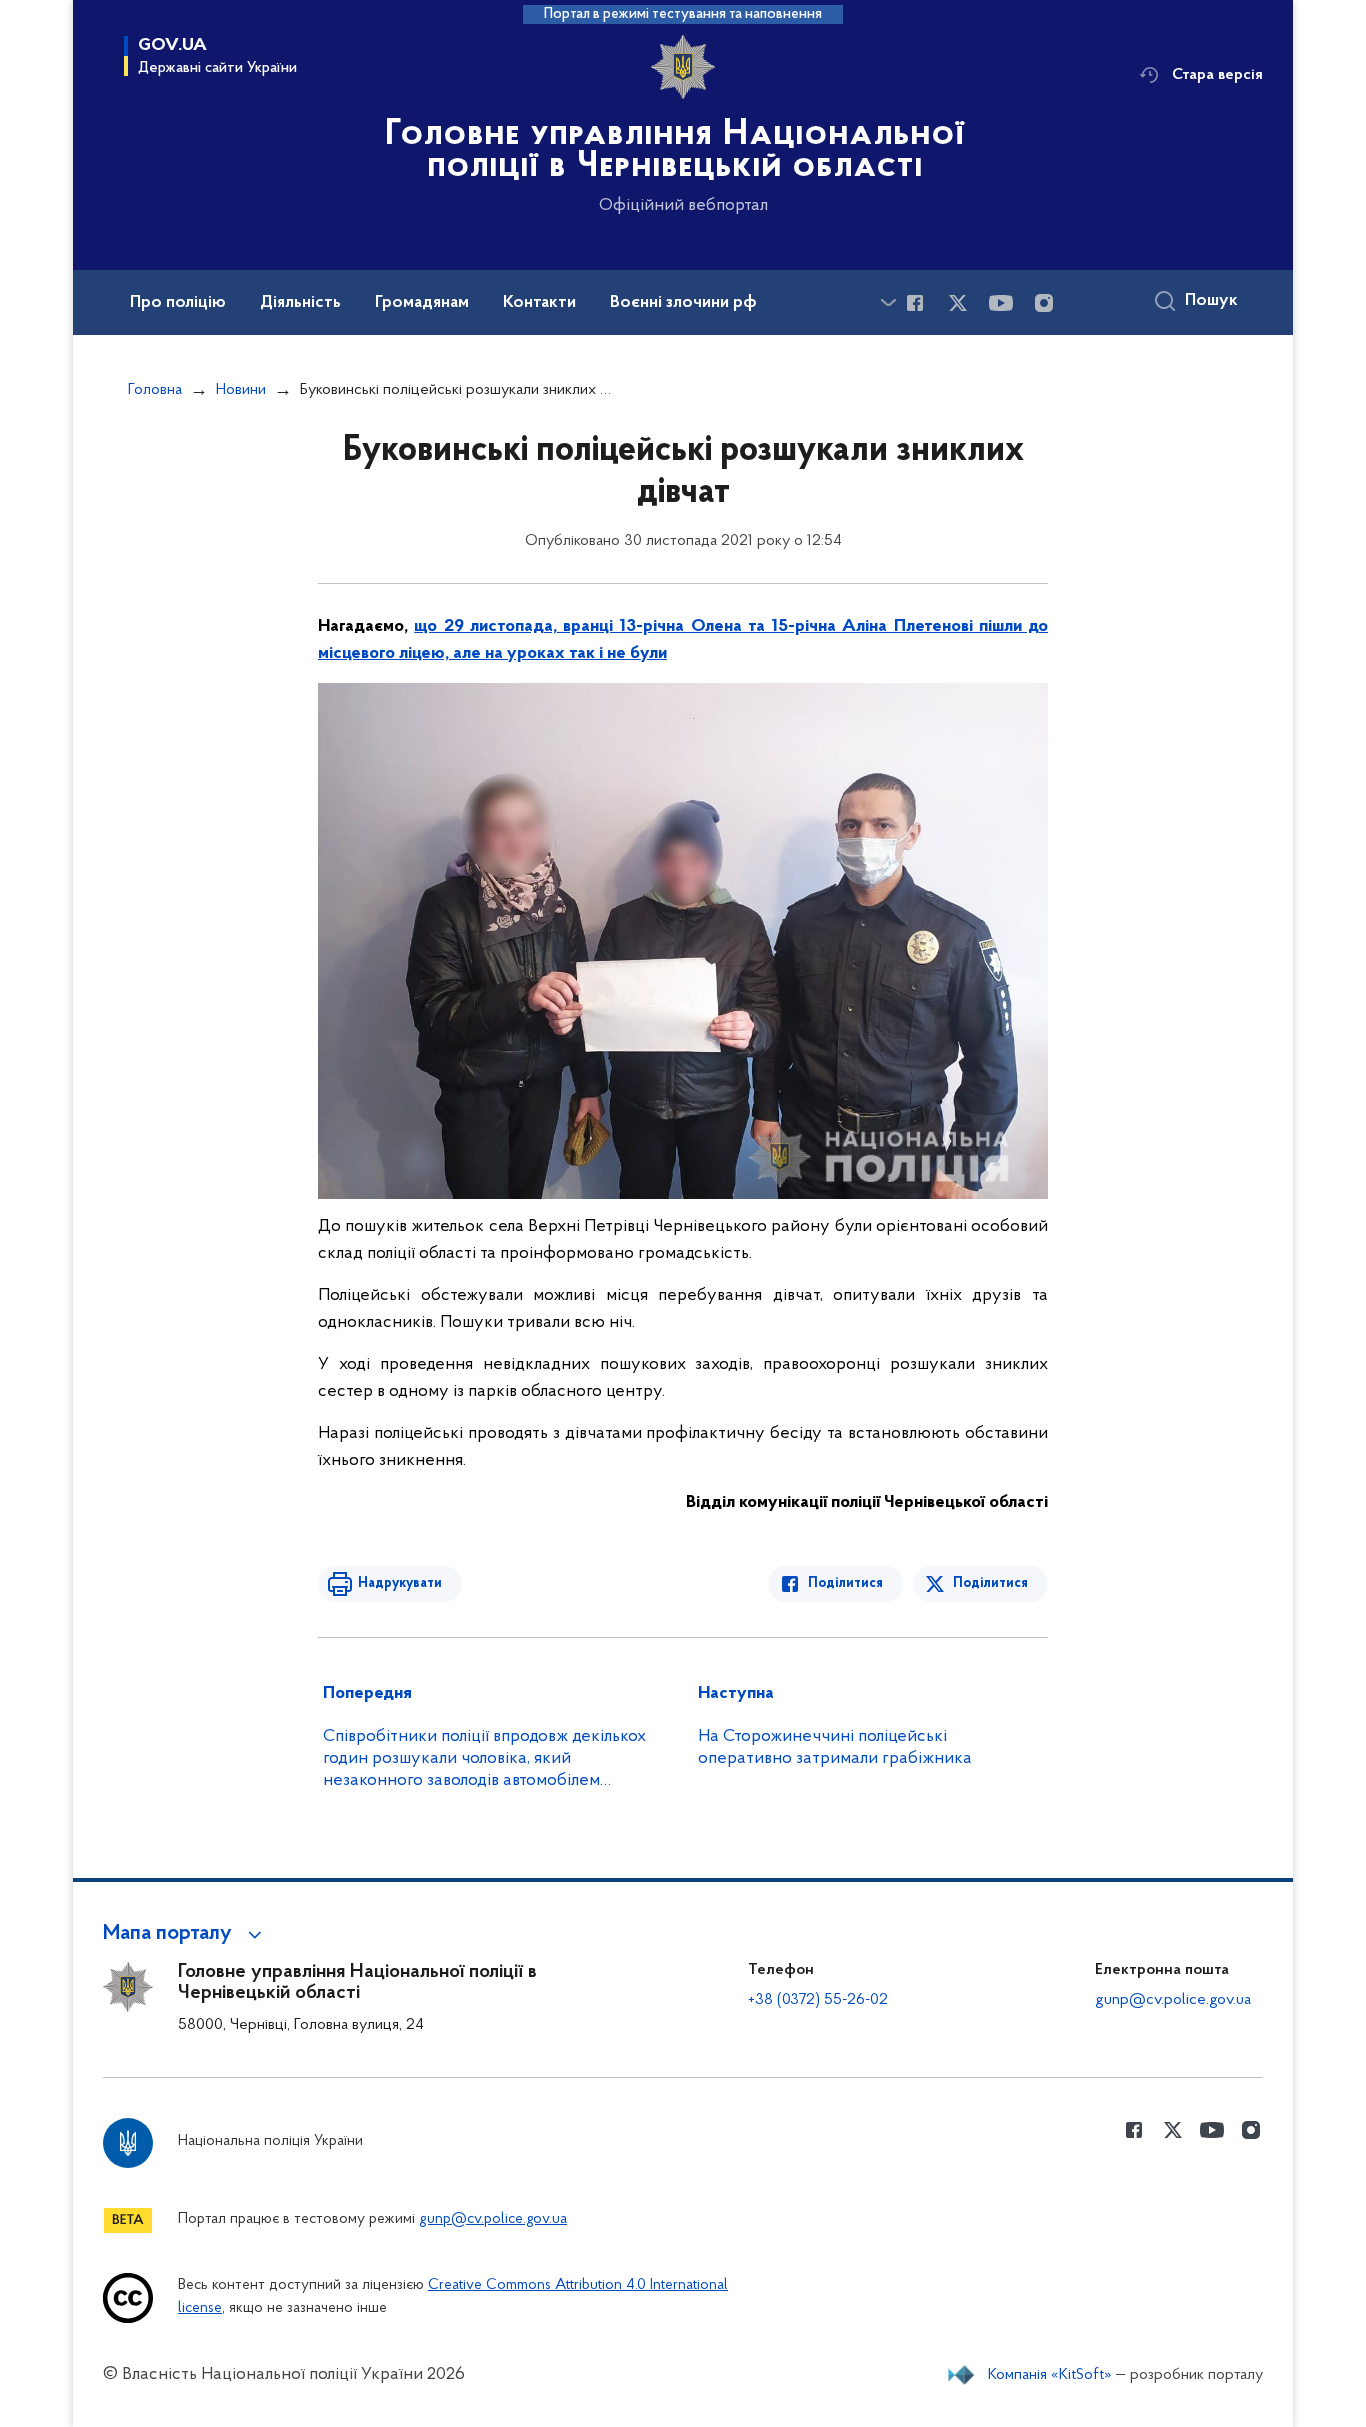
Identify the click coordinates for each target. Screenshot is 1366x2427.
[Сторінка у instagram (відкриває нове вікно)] (1044, 303)
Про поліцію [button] (178, 303)
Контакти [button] (539, 303)
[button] (185, 1934)
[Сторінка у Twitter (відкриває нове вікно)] (958, 303)
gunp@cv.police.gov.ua (1173, 2000)
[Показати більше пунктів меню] (888, 302)
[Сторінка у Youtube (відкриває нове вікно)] (1001, 303)
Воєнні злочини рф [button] (683, 303)
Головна (155, 390)
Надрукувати (400, 1583)
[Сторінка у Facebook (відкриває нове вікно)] (915, 303)
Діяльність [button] (300, 303)
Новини (241, 390)
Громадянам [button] (422, 303)
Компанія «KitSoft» (1050, 2375)
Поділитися (845, 1583)
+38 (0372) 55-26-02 (818, 2000)
